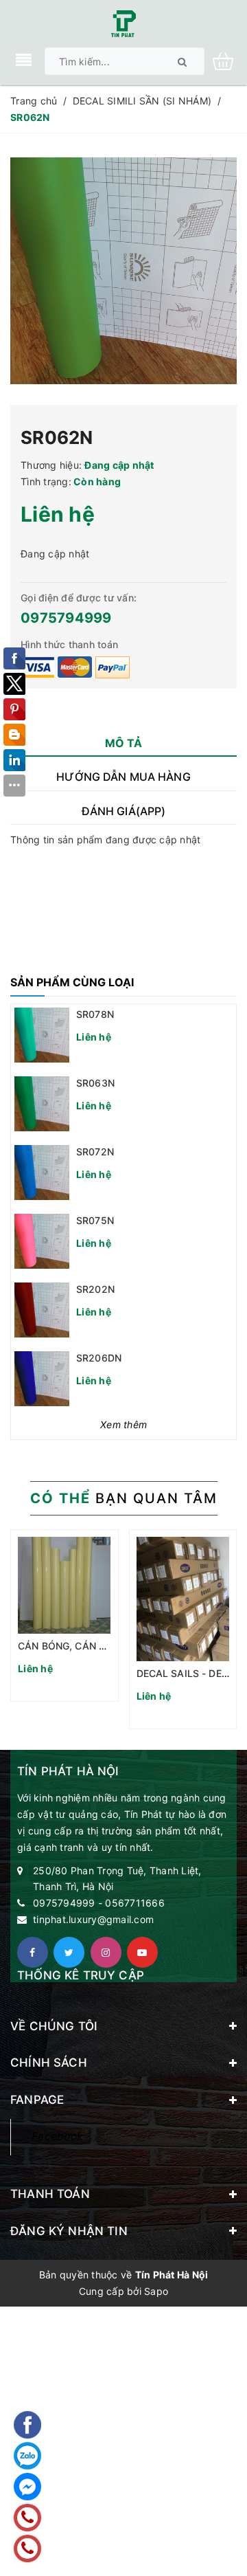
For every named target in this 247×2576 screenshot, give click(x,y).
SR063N (95, 1083)
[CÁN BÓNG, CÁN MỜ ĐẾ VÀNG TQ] (64, 1585)
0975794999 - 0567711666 (99, 1903)
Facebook (57, 2136)
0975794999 (66, 618)
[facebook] (33, 1952)
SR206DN (99, 1358)
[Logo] (123, 22)
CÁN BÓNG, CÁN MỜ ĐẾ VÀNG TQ (98, 1646)
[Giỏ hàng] (228, 60)
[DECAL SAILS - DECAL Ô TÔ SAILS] (183, 1599)
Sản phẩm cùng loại (72, 982)
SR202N (95, 1289)
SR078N (95, 1014)
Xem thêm (123, 1424)
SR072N (95, 1152)
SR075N (95, 1220)
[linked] (142, 1952)
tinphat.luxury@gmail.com (93, 1919)
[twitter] (69, 1952)
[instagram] (106, 1952)
